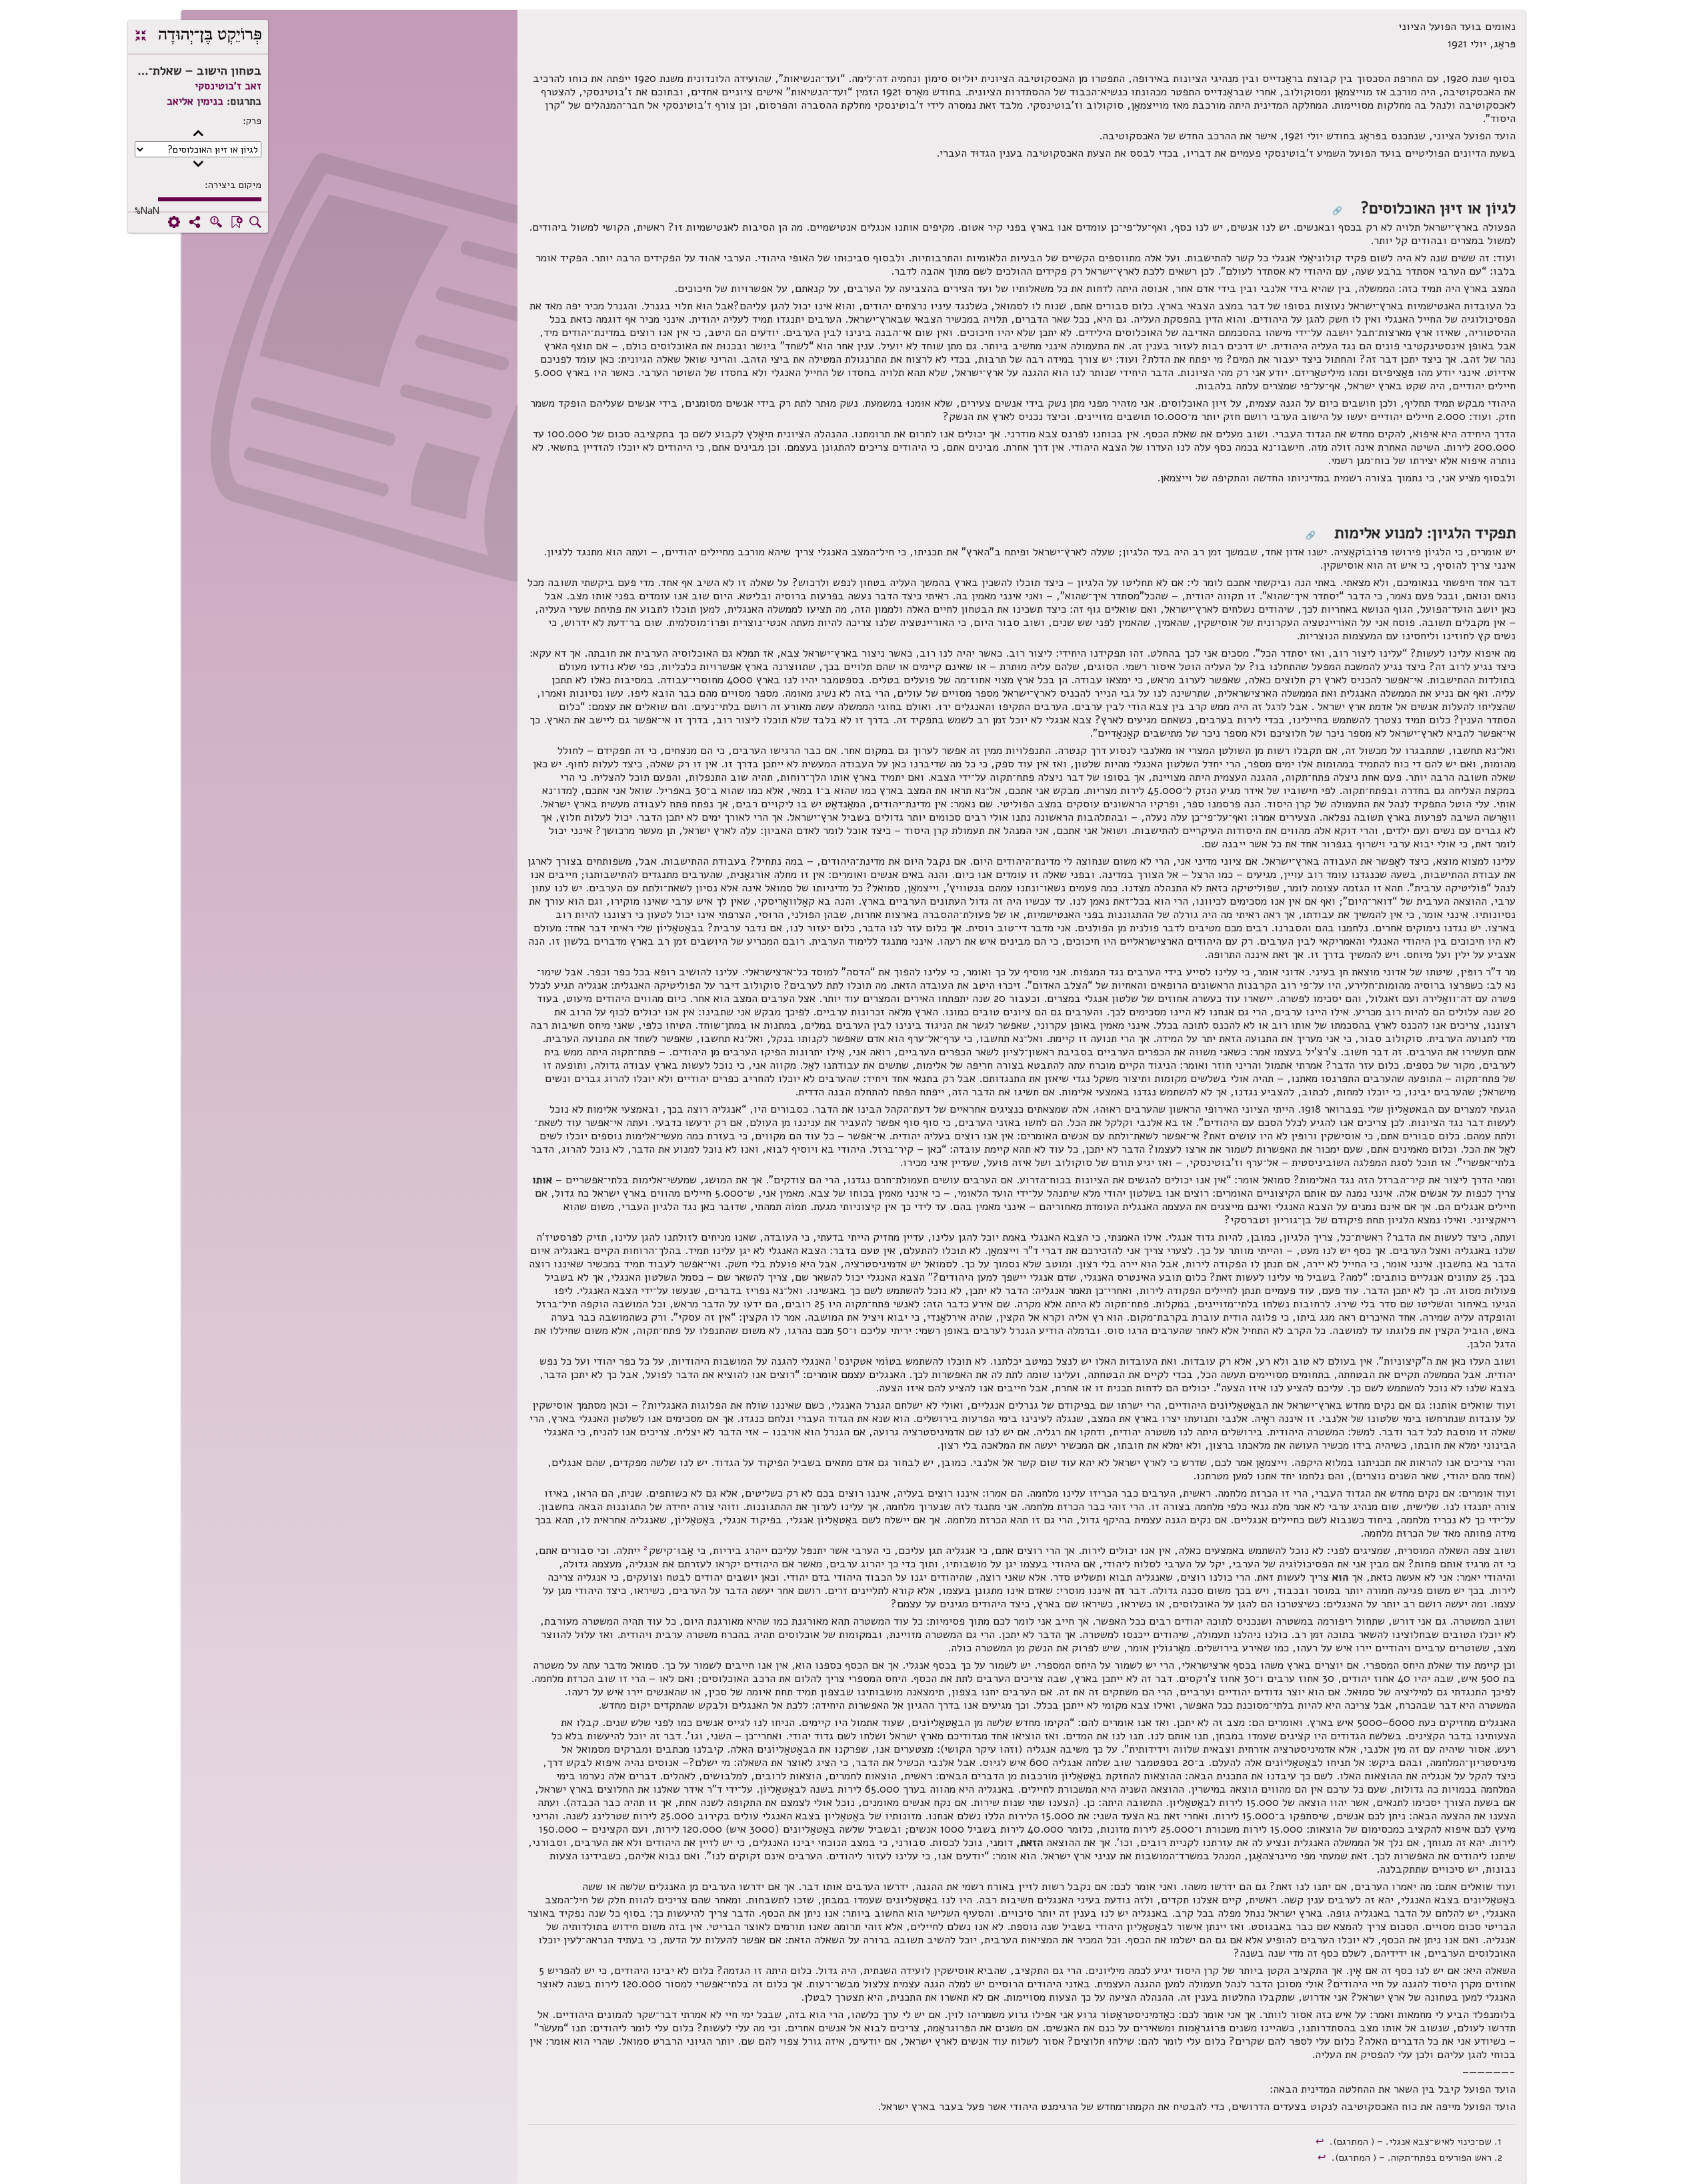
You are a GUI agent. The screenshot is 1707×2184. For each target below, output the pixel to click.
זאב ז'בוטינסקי (228, 86)
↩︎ (1321, 2141)
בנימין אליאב (195, 101)
